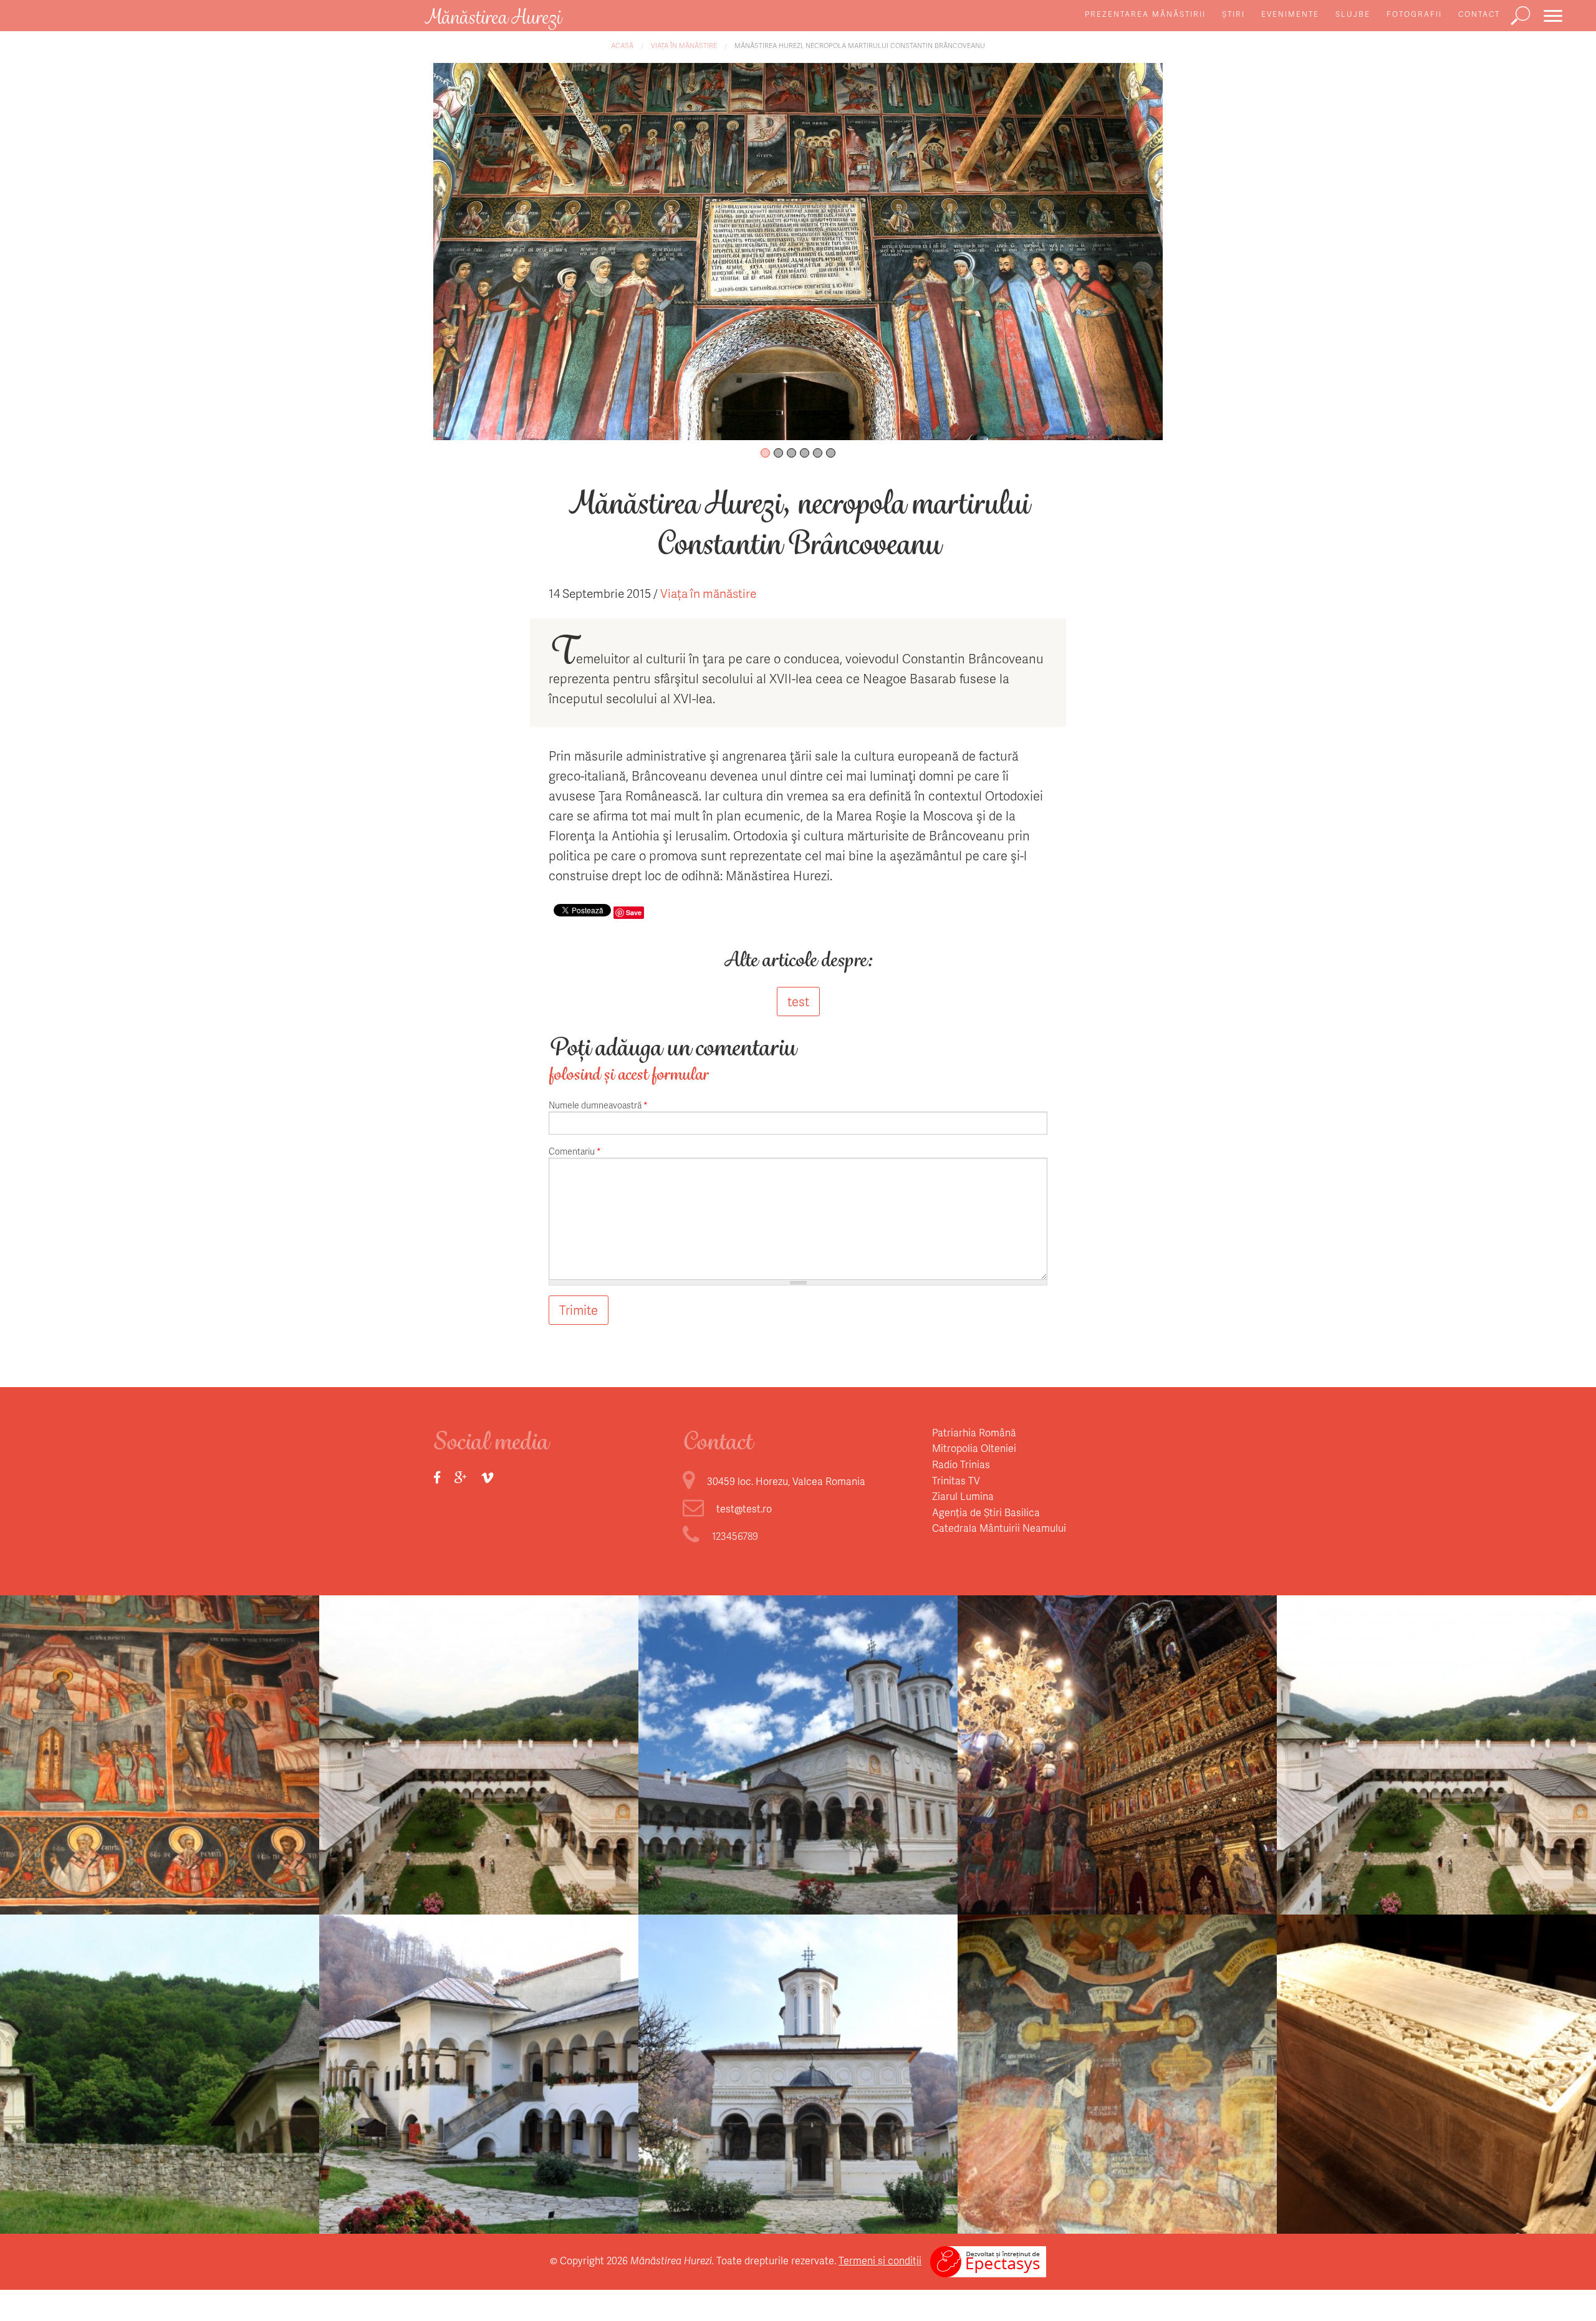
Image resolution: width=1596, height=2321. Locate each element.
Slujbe (1353, 14)
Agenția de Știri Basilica (986, 1512)
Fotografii (1414, 14)
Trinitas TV (956, 1480)
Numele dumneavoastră (598, 1105)
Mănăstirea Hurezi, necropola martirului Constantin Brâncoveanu (860, 45)
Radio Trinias (961, 1464)
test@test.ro (744, 1508)
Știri (1233, 14)
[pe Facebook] (437, 1478)
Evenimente (1290, 14)
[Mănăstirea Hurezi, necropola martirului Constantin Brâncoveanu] (798, 250)
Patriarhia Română (974, 1432)
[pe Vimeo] (487, 1478)
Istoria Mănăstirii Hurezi (160, 1759)
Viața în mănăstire (684, 45)
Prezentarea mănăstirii (1145, 14)
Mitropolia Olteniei (974, 1448)
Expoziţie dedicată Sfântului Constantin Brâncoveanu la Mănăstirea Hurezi (798, 1771)
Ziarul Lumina (963, 1496)
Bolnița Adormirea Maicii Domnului (160, 2062)
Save (634, 912)
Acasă (622, 45)
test (798, 1001)
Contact (1479, 14)
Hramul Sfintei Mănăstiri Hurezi (479, 1759)
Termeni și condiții (880, 2260)
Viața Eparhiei (479, 1731)
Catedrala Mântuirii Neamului (999, 1528)
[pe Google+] (461, 1478)
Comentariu (575, 1151)
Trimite (579, 1310)
